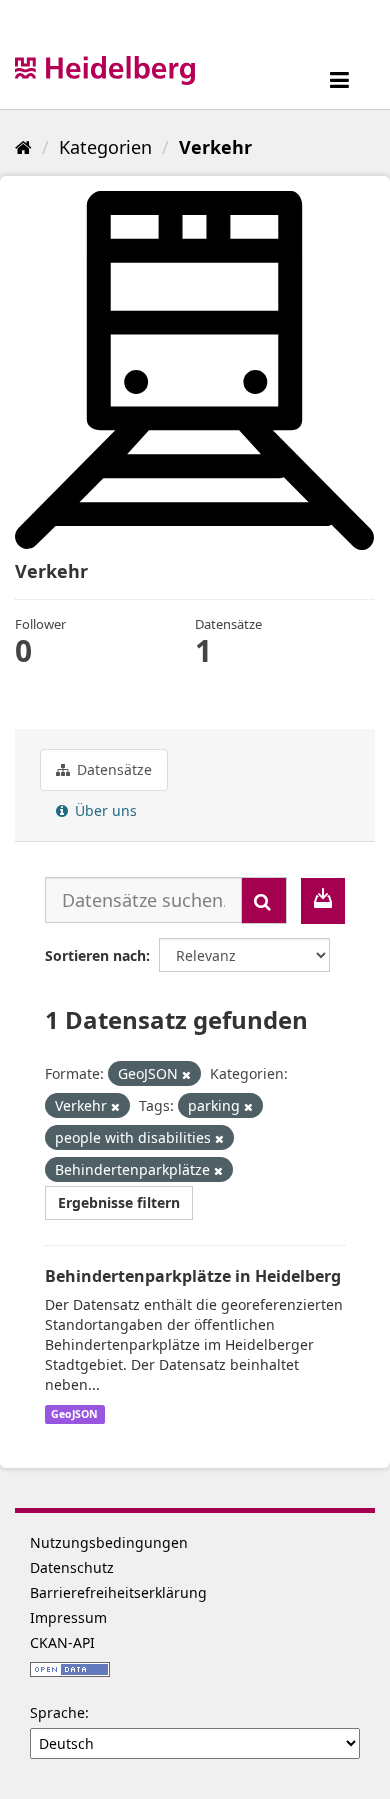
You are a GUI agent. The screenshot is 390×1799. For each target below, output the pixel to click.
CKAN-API (62, 1642)
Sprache (57, 1712)
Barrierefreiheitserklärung (118, 1592)
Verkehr (215, 147)
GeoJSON (74, 1414)
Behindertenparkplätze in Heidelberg (193, 1276)
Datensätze (112, 769)
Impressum (68, 1617)
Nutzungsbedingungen (109, 1542)
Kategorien (105, 147)
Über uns (104, 810)
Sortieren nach (95, 955)
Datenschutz (72, 1567)
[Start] (23, 147)
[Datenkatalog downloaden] (323, 901)
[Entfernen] (186, 1074)
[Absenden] (264, 900)
